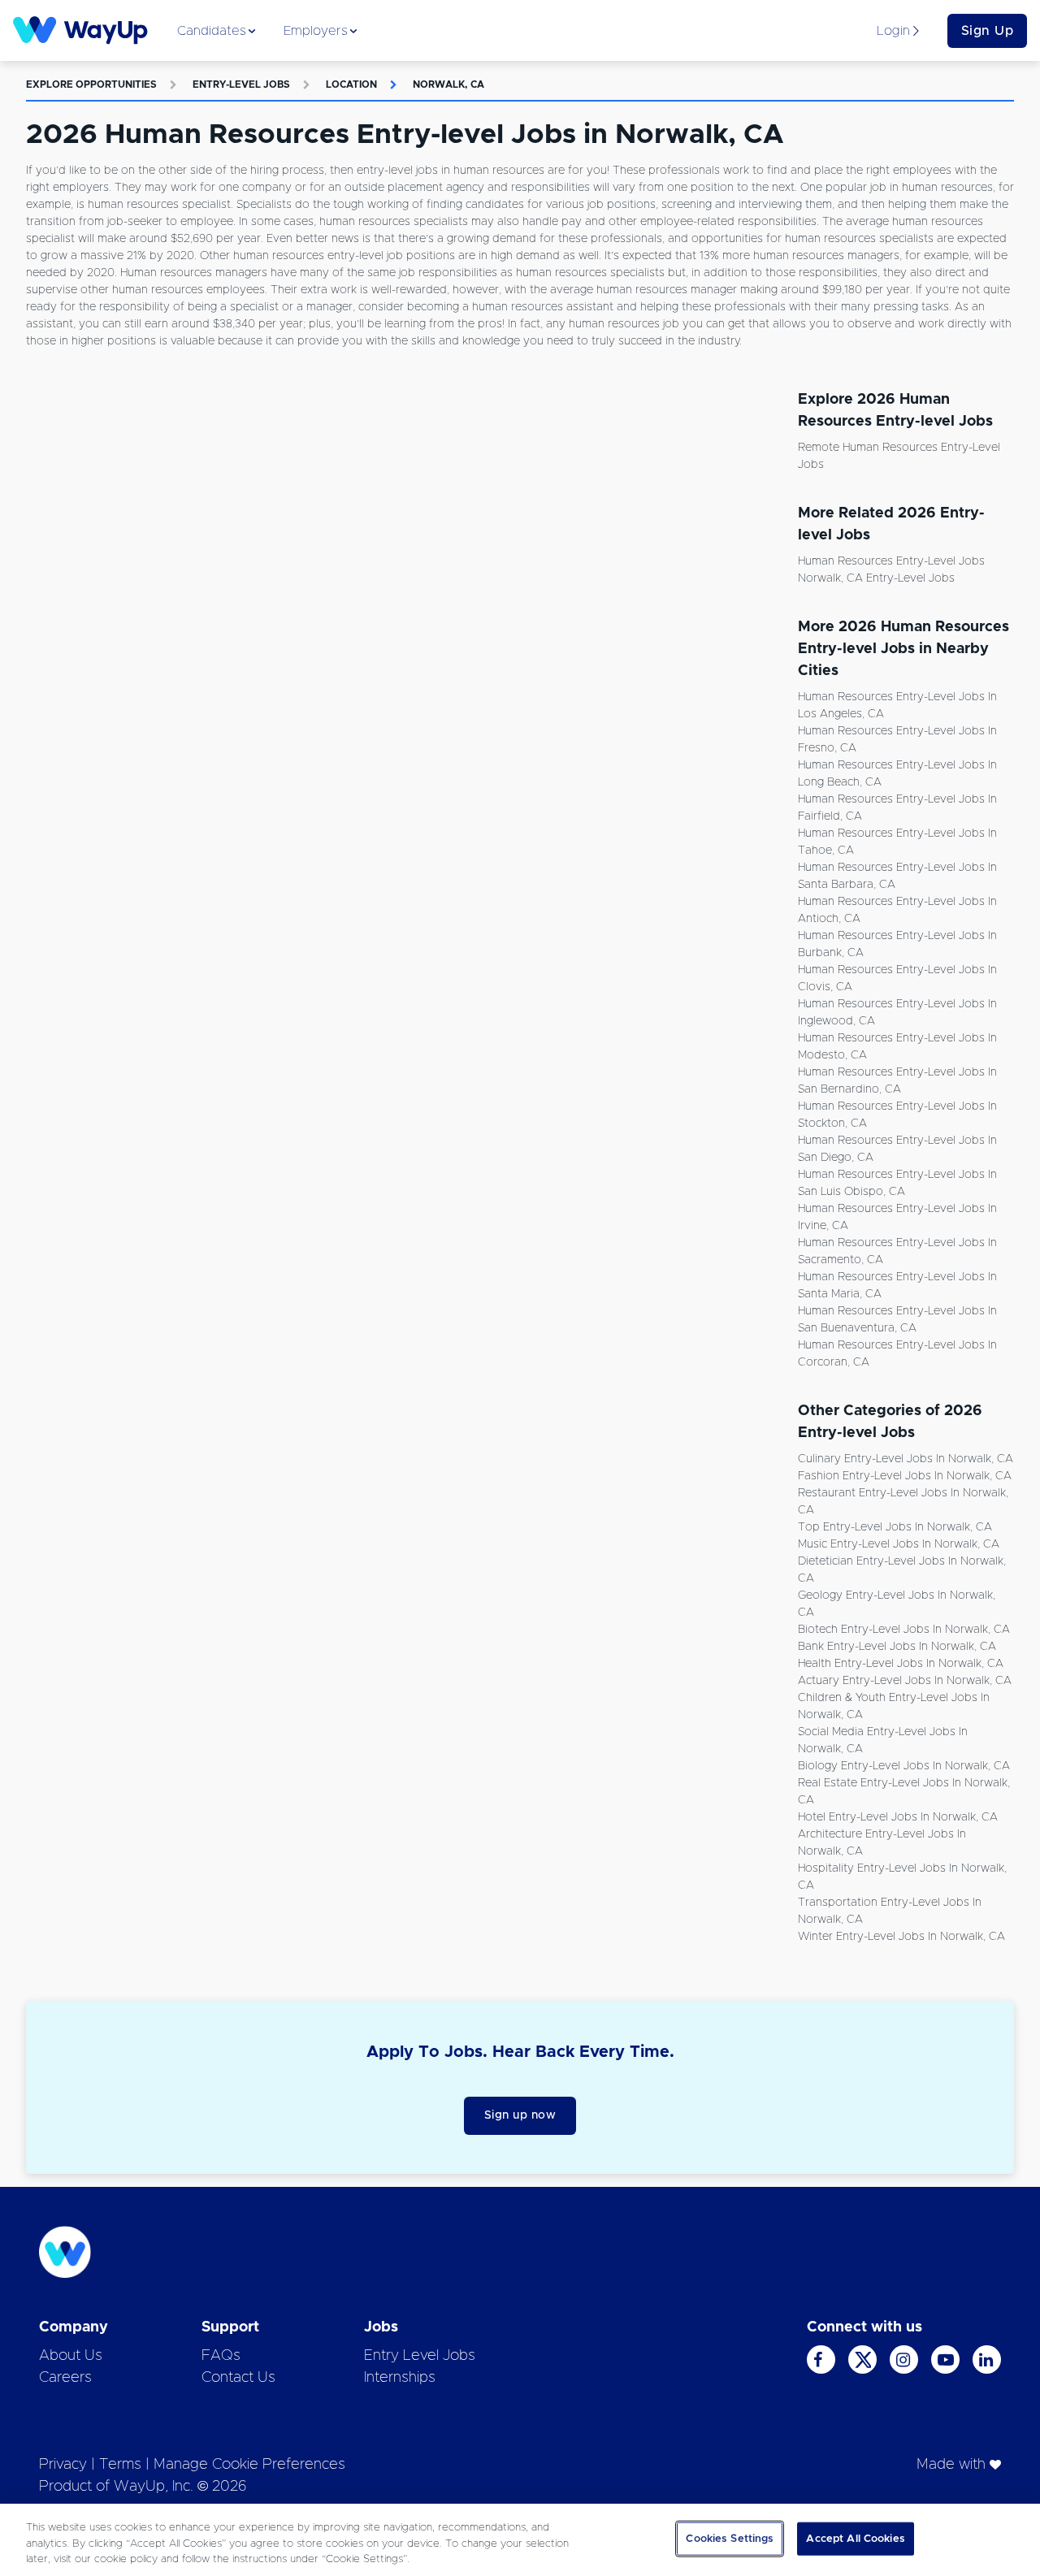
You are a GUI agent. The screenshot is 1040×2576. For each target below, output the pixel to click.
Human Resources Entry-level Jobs (891, 561)
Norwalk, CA (448, 84)
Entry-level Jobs (241, 84)
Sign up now (520, 2115)
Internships (400, 2378)
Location (351, 84)
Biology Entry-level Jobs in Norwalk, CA (904, 1766)
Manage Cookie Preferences (249, 2465)
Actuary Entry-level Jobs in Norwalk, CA (905, 1681)
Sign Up (988, 31)
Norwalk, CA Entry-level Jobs (876, 578)
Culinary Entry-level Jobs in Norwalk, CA (906, 1459)
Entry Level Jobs (420, 2356)
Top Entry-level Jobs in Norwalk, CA (895, 1527)
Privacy (63, 2465)
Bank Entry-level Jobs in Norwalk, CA (897, 1647)
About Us (71, 2356)
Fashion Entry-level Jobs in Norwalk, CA (905, 1476)
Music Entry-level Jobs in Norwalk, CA (899, 1544)
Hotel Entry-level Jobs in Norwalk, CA (898, 1817)
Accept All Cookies (855, 2538)
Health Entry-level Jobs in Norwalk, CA (901, 1664)
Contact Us (238, 2378)
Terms (120, 2465)
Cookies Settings (730, 2538)
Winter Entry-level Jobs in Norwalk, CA (901, 1937)
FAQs (221, 2356)
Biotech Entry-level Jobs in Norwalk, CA (904, 1630)
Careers (65, 2378)
